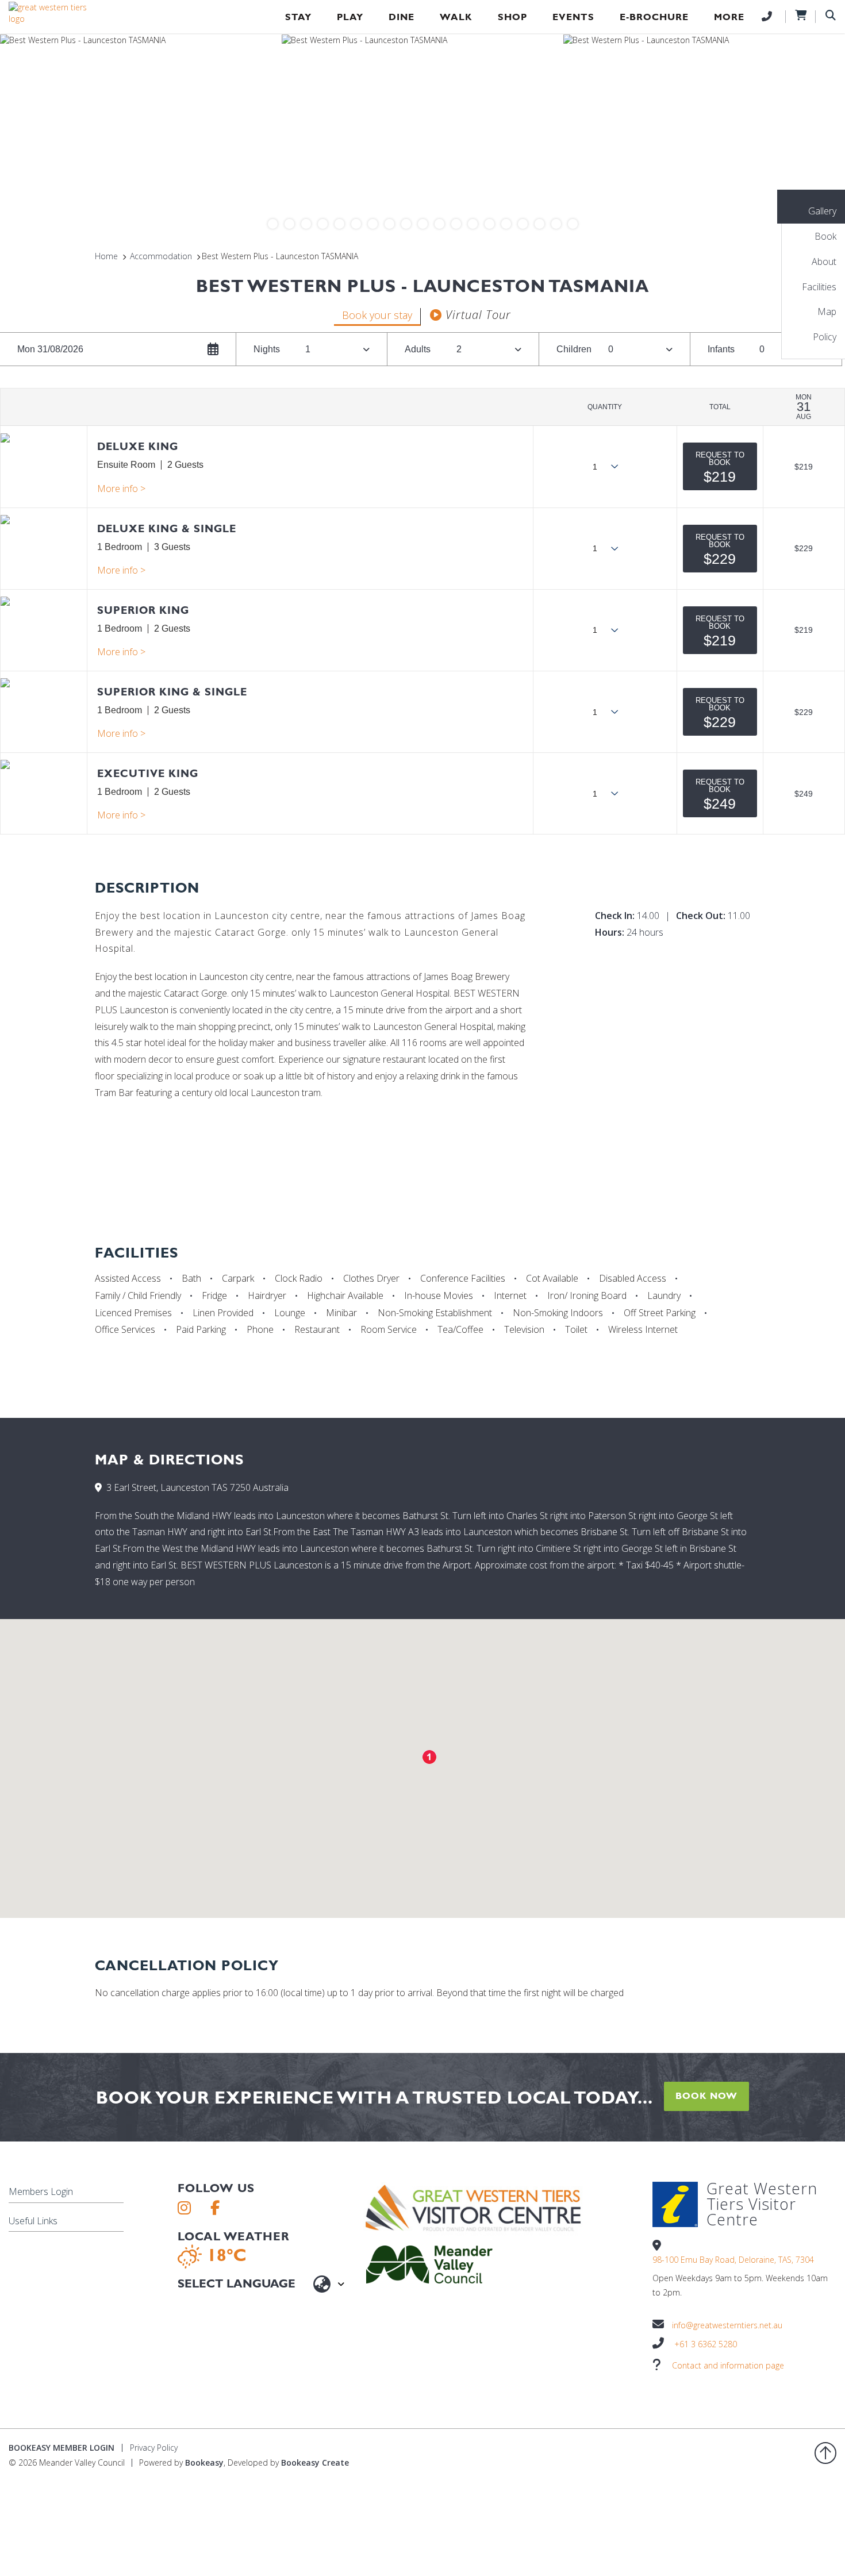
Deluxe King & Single (167, 528)
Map (827, 312)
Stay (298, 17)
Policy (825, 337)
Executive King (148, 773)
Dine (402, 17)
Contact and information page (728, 2365)
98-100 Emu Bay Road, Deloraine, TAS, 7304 (733, 2260)
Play (350, 17)
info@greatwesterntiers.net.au (727, 2325)
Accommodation (161, 256)
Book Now (706, 2096)
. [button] (121, 489)
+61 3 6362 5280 (706, 2344)
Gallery (822, 211)
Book (825, 236)
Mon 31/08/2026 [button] (50, 349)
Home (106, 256)
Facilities (819, 287)
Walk (456, 17)
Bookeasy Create (315, 2462)
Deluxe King (138, 446)
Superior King (143, 610)
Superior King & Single (172, 692)
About (824, 262)
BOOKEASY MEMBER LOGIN (62, 2448)
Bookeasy (204, 2462)
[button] (720, 466)
